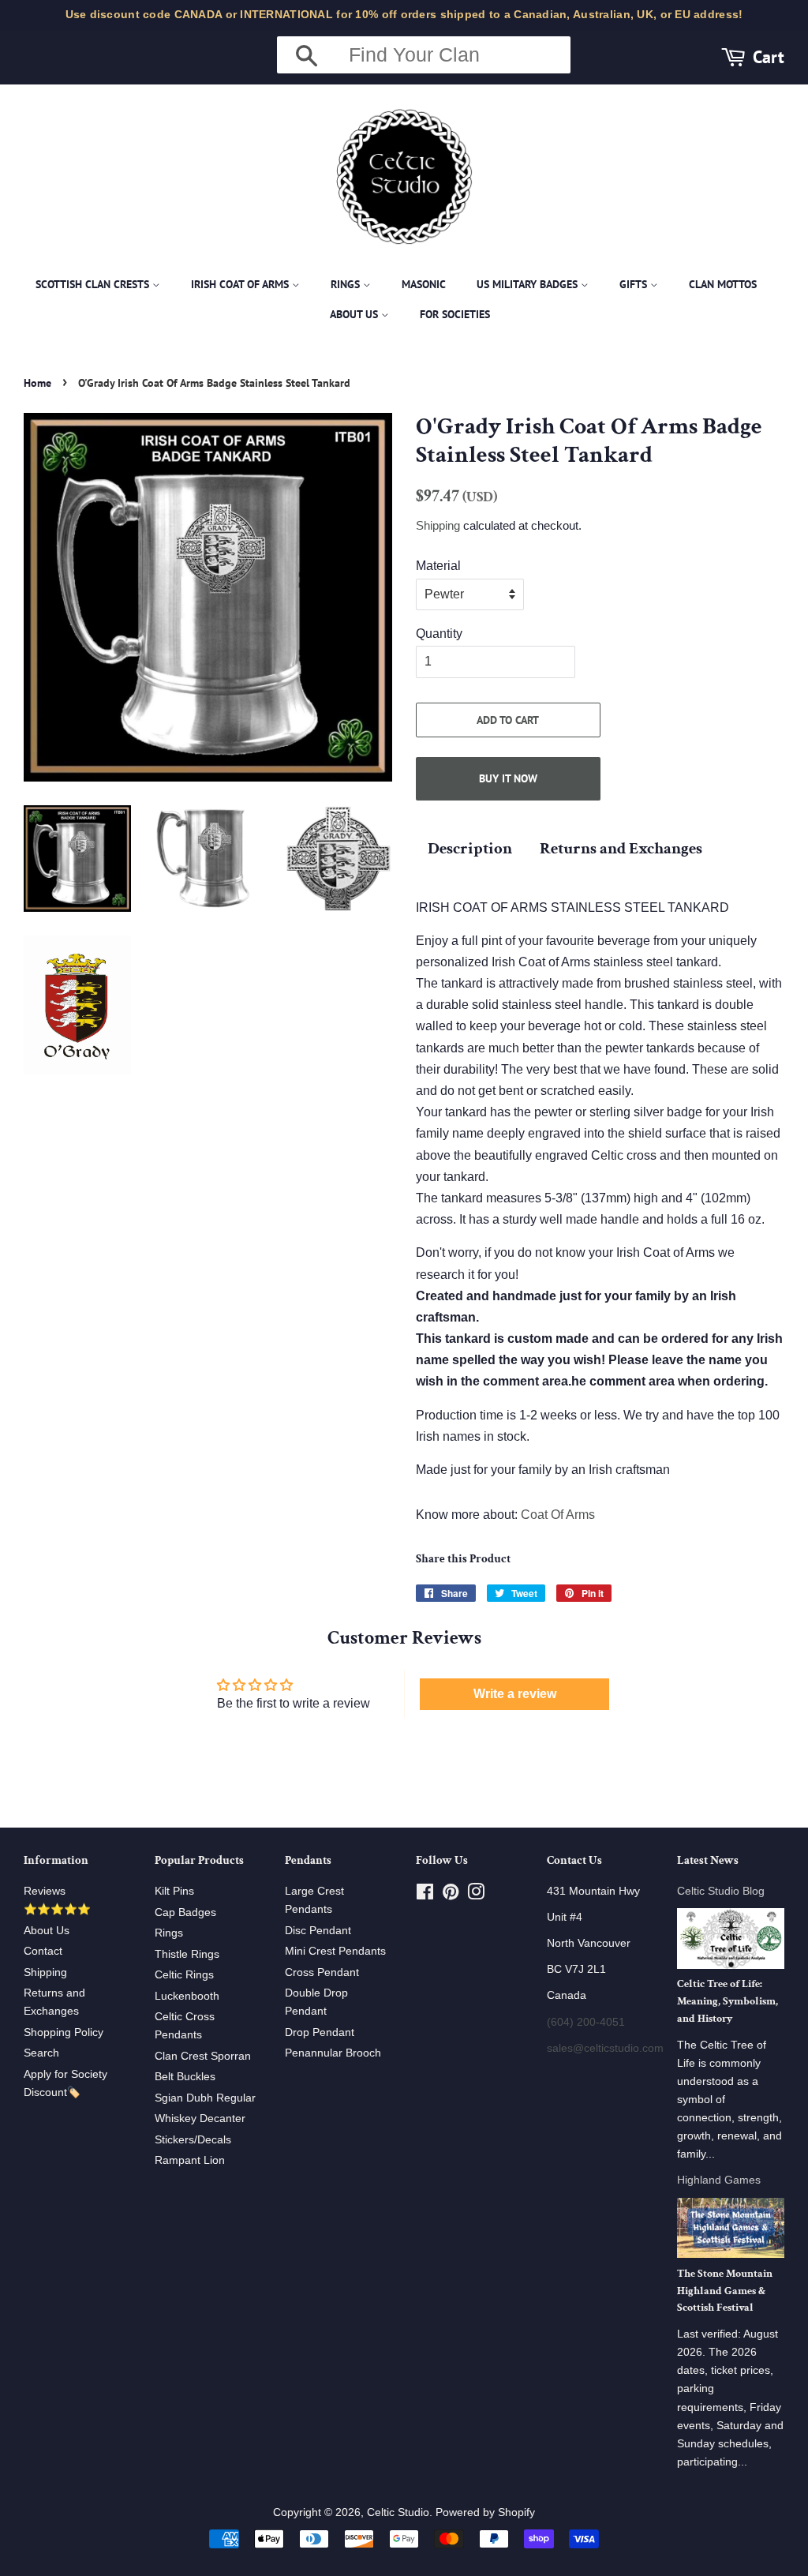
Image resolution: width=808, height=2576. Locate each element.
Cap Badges (185, 1912)
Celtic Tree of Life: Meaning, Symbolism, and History (728, 2001)
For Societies (455, 314)
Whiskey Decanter (200, 2119)
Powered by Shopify (485, 2512)
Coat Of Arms (558, 1515)
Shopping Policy (64, 2032)
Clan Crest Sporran (203, 2056)
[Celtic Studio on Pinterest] (451, 1895)
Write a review (515, 1694)
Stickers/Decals (193, 2140)
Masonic (424, 284)
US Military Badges (529, 284)
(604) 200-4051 (586, 2022)
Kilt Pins (174, 1891)
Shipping (438, 525)
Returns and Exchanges (621, 848)
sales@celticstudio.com (605, 2048)
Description (470, 848)
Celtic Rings (184, 1975)
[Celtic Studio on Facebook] (425, 1895)
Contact (43, 1951)
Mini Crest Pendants (335, 1951)
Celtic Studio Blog (721, 1891)
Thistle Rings (187, 1954)
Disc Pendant (318, 1931)
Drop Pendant (320, 2032)
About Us (355, 314)
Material (438, 566)
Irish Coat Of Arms (241, 284)
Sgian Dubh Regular (205, 2098)
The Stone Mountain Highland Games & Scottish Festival (725, 2291)
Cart (769, 56)
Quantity (439, 634)
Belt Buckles (185, 2077)
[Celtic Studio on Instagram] (476, 1895)
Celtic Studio (398, 2512)
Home (37, 383)
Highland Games (719, 2180)
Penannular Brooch (333, 2053)
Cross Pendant (322, 1972)
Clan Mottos (723, 284)
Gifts (635, 284)
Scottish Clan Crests (94, 284)
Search (41, 2053)
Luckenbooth (187, 1996)
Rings (347, 284)
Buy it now (508, 778)
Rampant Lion (190, 2160)
